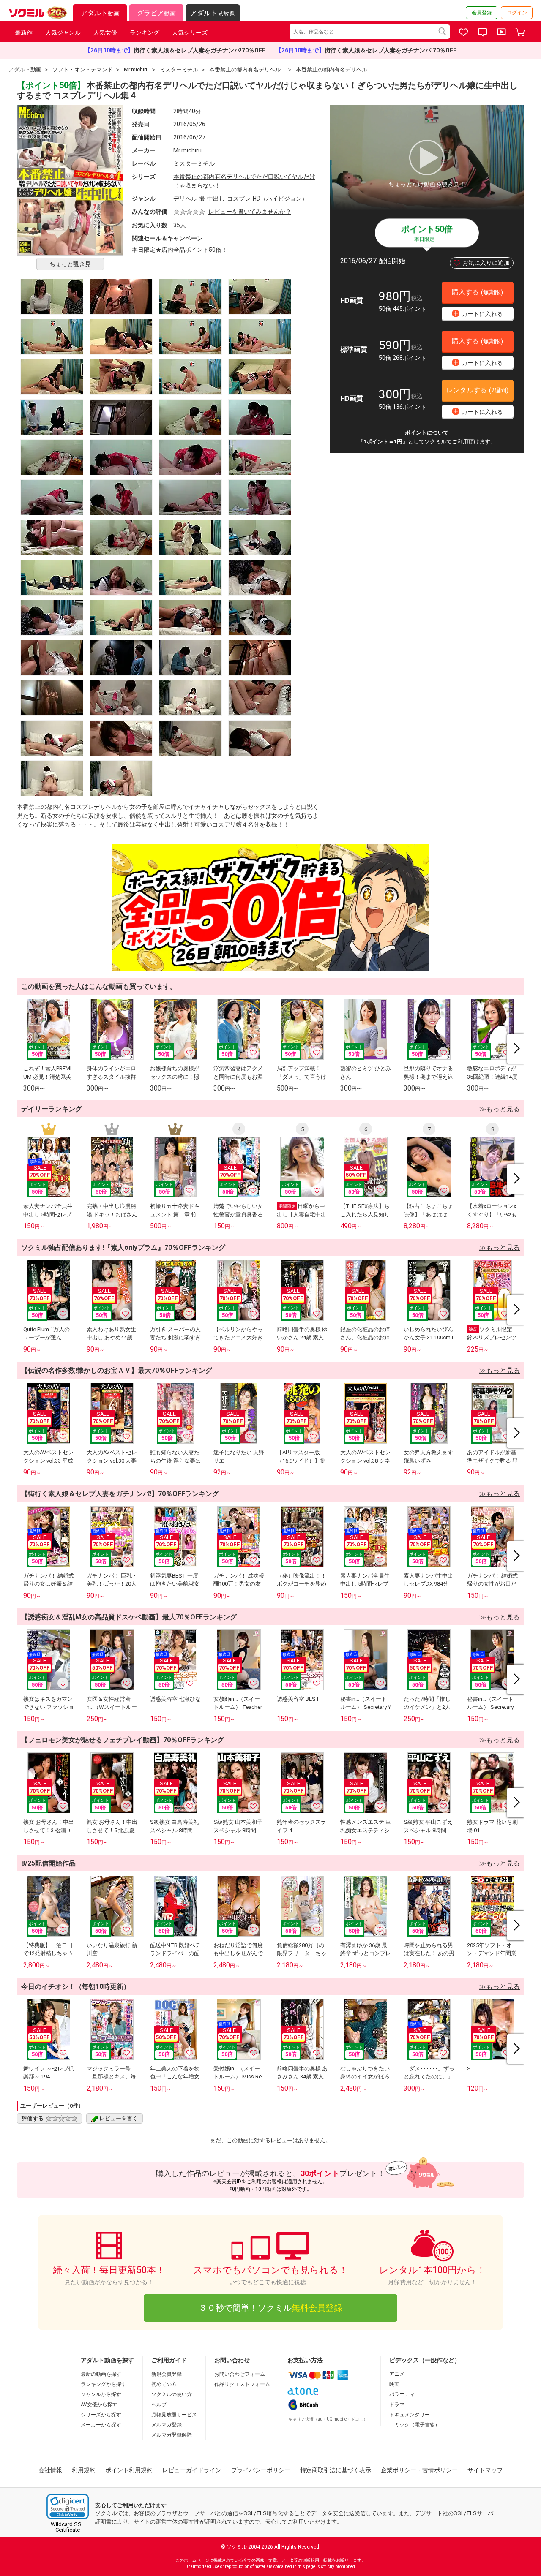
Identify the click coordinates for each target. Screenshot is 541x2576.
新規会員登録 (167, 2374)
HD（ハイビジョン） (280, 199)
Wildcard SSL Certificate (68, 2527)
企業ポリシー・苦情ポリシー (419, 2470)
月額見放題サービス (174, 2415)
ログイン (517, 13)
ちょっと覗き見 (70, 264)
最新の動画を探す (101, 2374)
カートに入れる (478, 313)
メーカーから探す (101, 2425)
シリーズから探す (101, 2415)
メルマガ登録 (167, 2425)
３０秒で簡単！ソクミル (270, 2308)
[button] (68, 2507)
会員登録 (482, 13)
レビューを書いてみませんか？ (250, 212)
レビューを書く (119, 2118)
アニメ (397, 2374)
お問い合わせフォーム (240, 2374)
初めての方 (164, 2384)
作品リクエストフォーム (242, 2384)
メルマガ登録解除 (172, 2435)
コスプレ (239, 199)
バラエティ (402, 2394)
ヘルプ (159, 2405)
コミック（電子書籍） (415, 2425)
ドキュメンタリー (410, 2415)
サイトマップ (485, 2470)
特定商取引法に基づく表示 (336, 2470)
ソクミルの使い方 (172, 2394)
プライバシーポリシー (261, 2470)
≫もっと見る (500, 1109)
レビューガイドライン (192, 2470)
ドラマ (397, 2405)
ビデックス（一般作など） (425, 2360)
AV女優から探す (99, 2405)
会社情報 (50, 2470)
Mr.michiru (187, 150)
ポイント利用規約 (129, 2470)
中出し (216, 199)
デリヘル (185, 199)
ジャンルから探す (101, 2394)
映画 (394, 2384)
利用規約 (84, 2470)
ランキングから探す (104, 2384)
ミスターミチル (194, 163)
